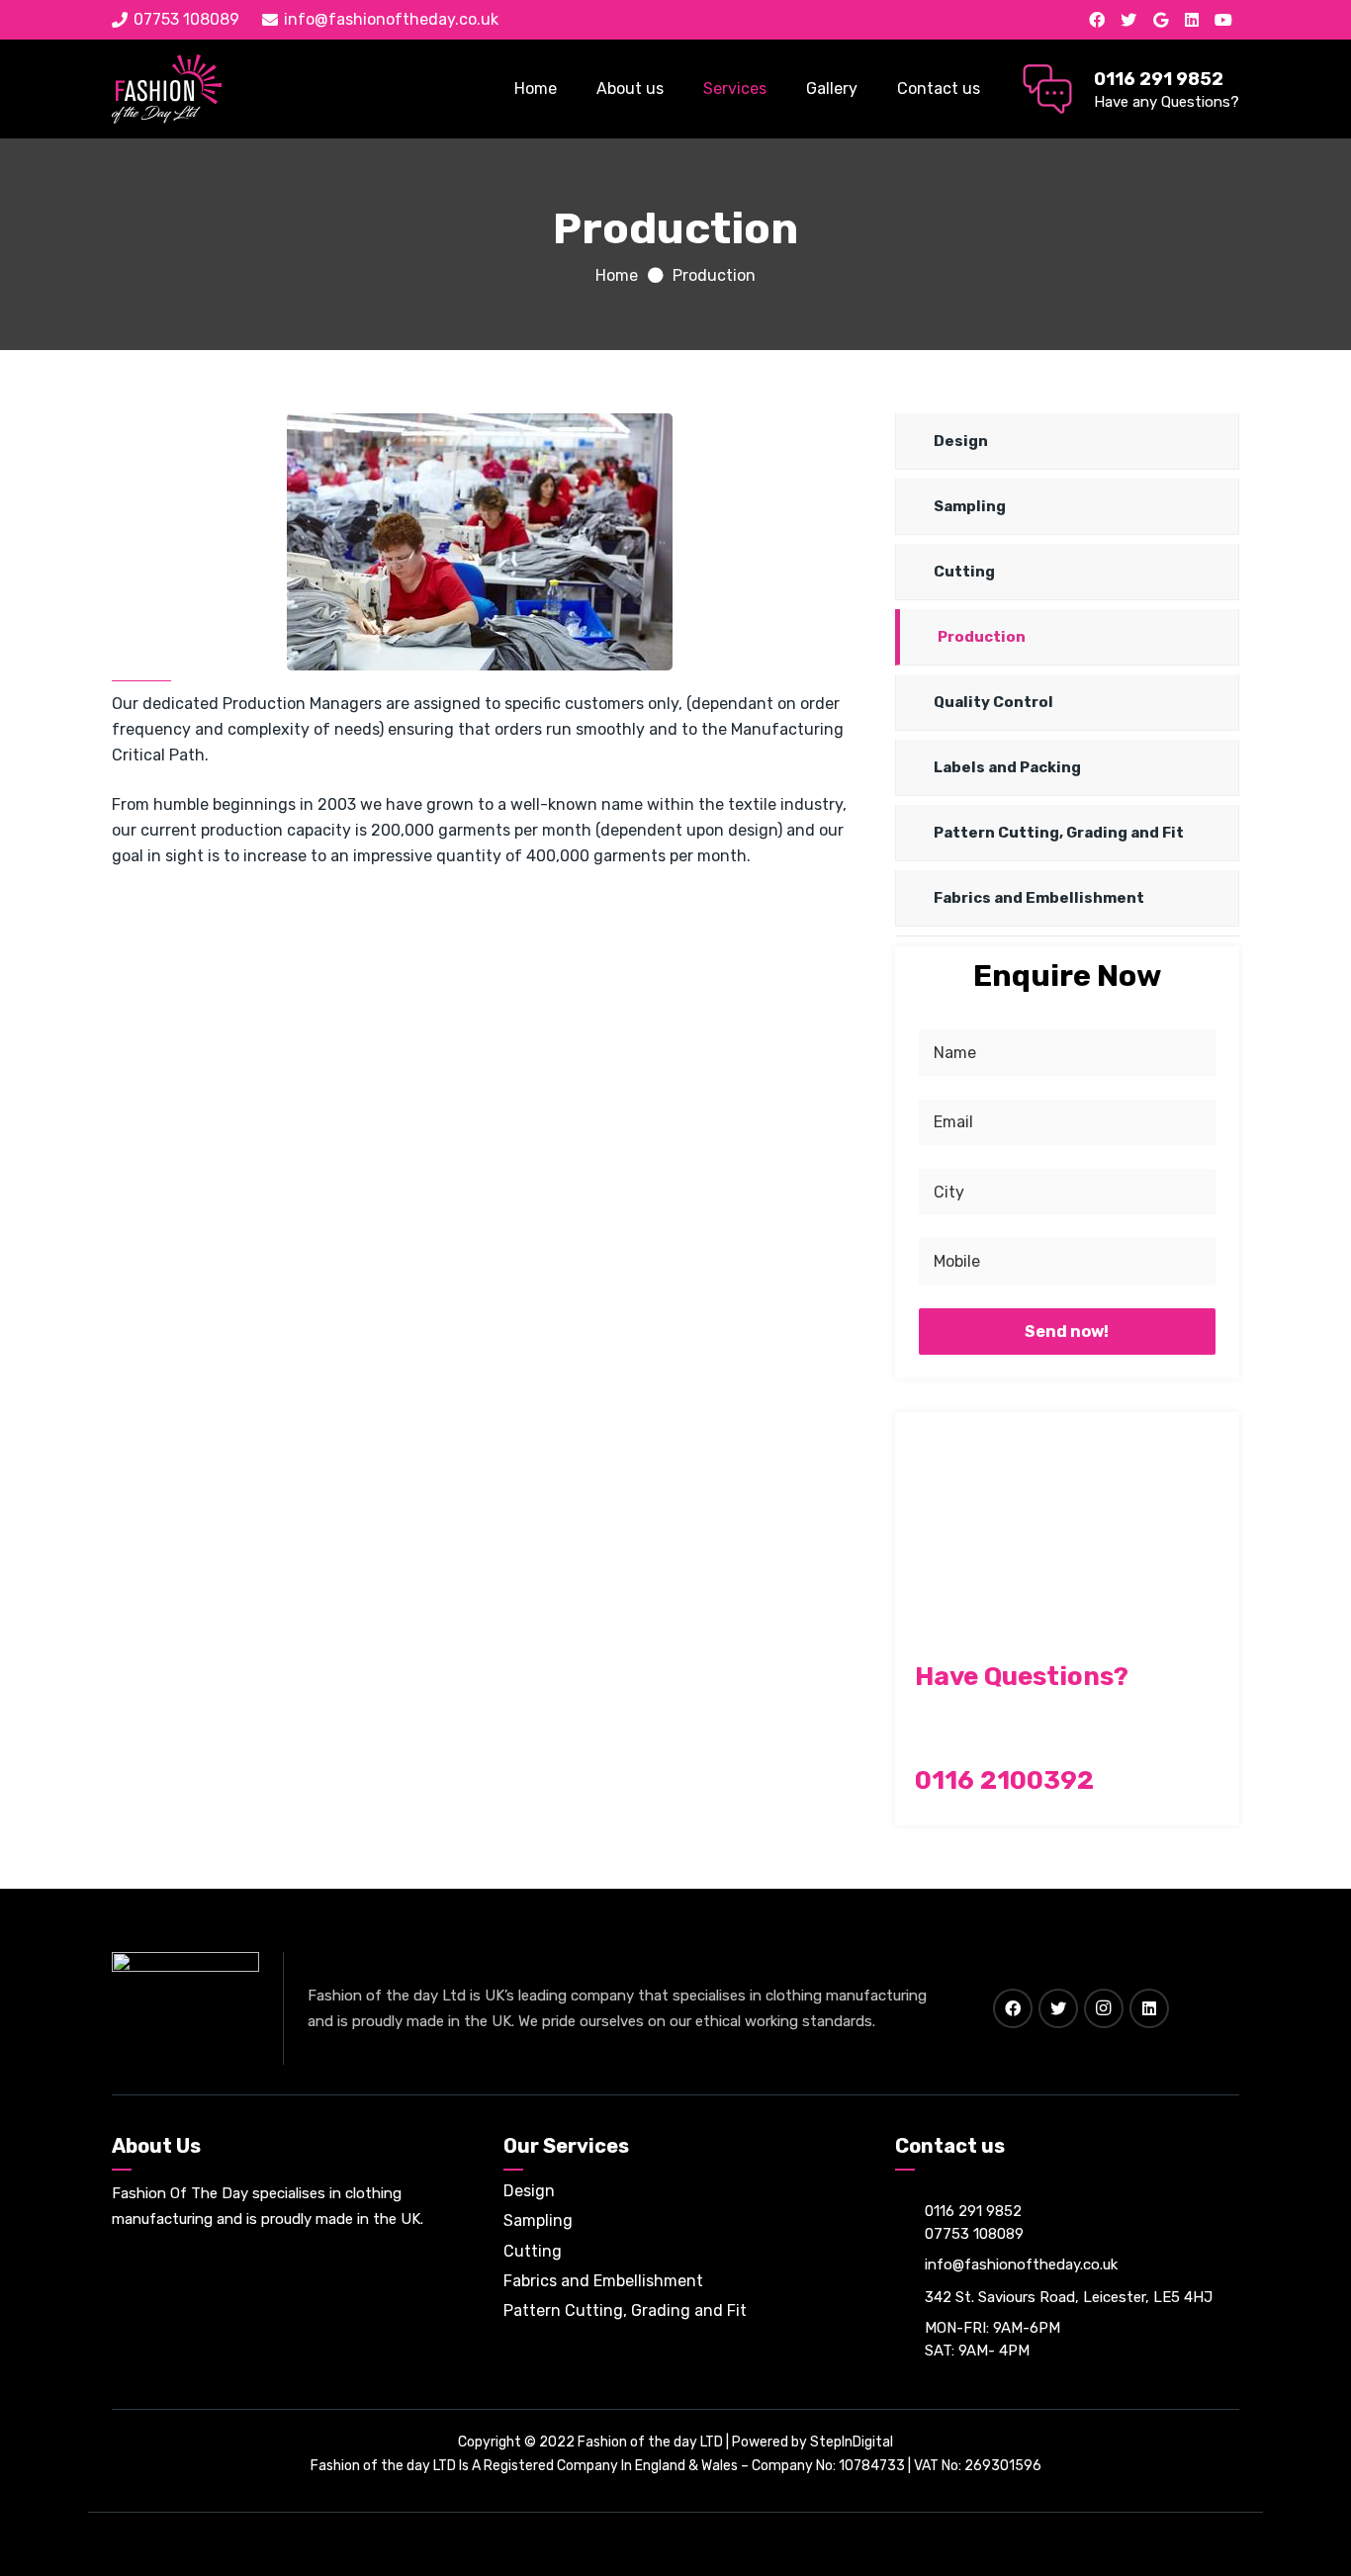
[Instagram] (1104, 2008)
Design (961, 441)
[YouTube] (1223, 20)
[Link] (167, 89)
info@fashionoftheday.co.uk (1021, 2265)
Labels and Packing (1007, 767)
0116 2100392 (1004, 1780)
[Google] (1160, 20)
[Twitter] (1128, 20)
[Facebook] (1097, 20)
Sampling (970, 506)
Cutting (964, 572)
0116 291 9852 (973, 2211)
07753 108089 (974, 2234)
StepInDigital (852, 2442)
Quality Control (993, 702)
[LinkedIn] (1192, 20)
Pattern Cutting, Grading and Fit (1059, 833)
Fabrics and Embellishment (1039, 898)
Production (982, 637)
